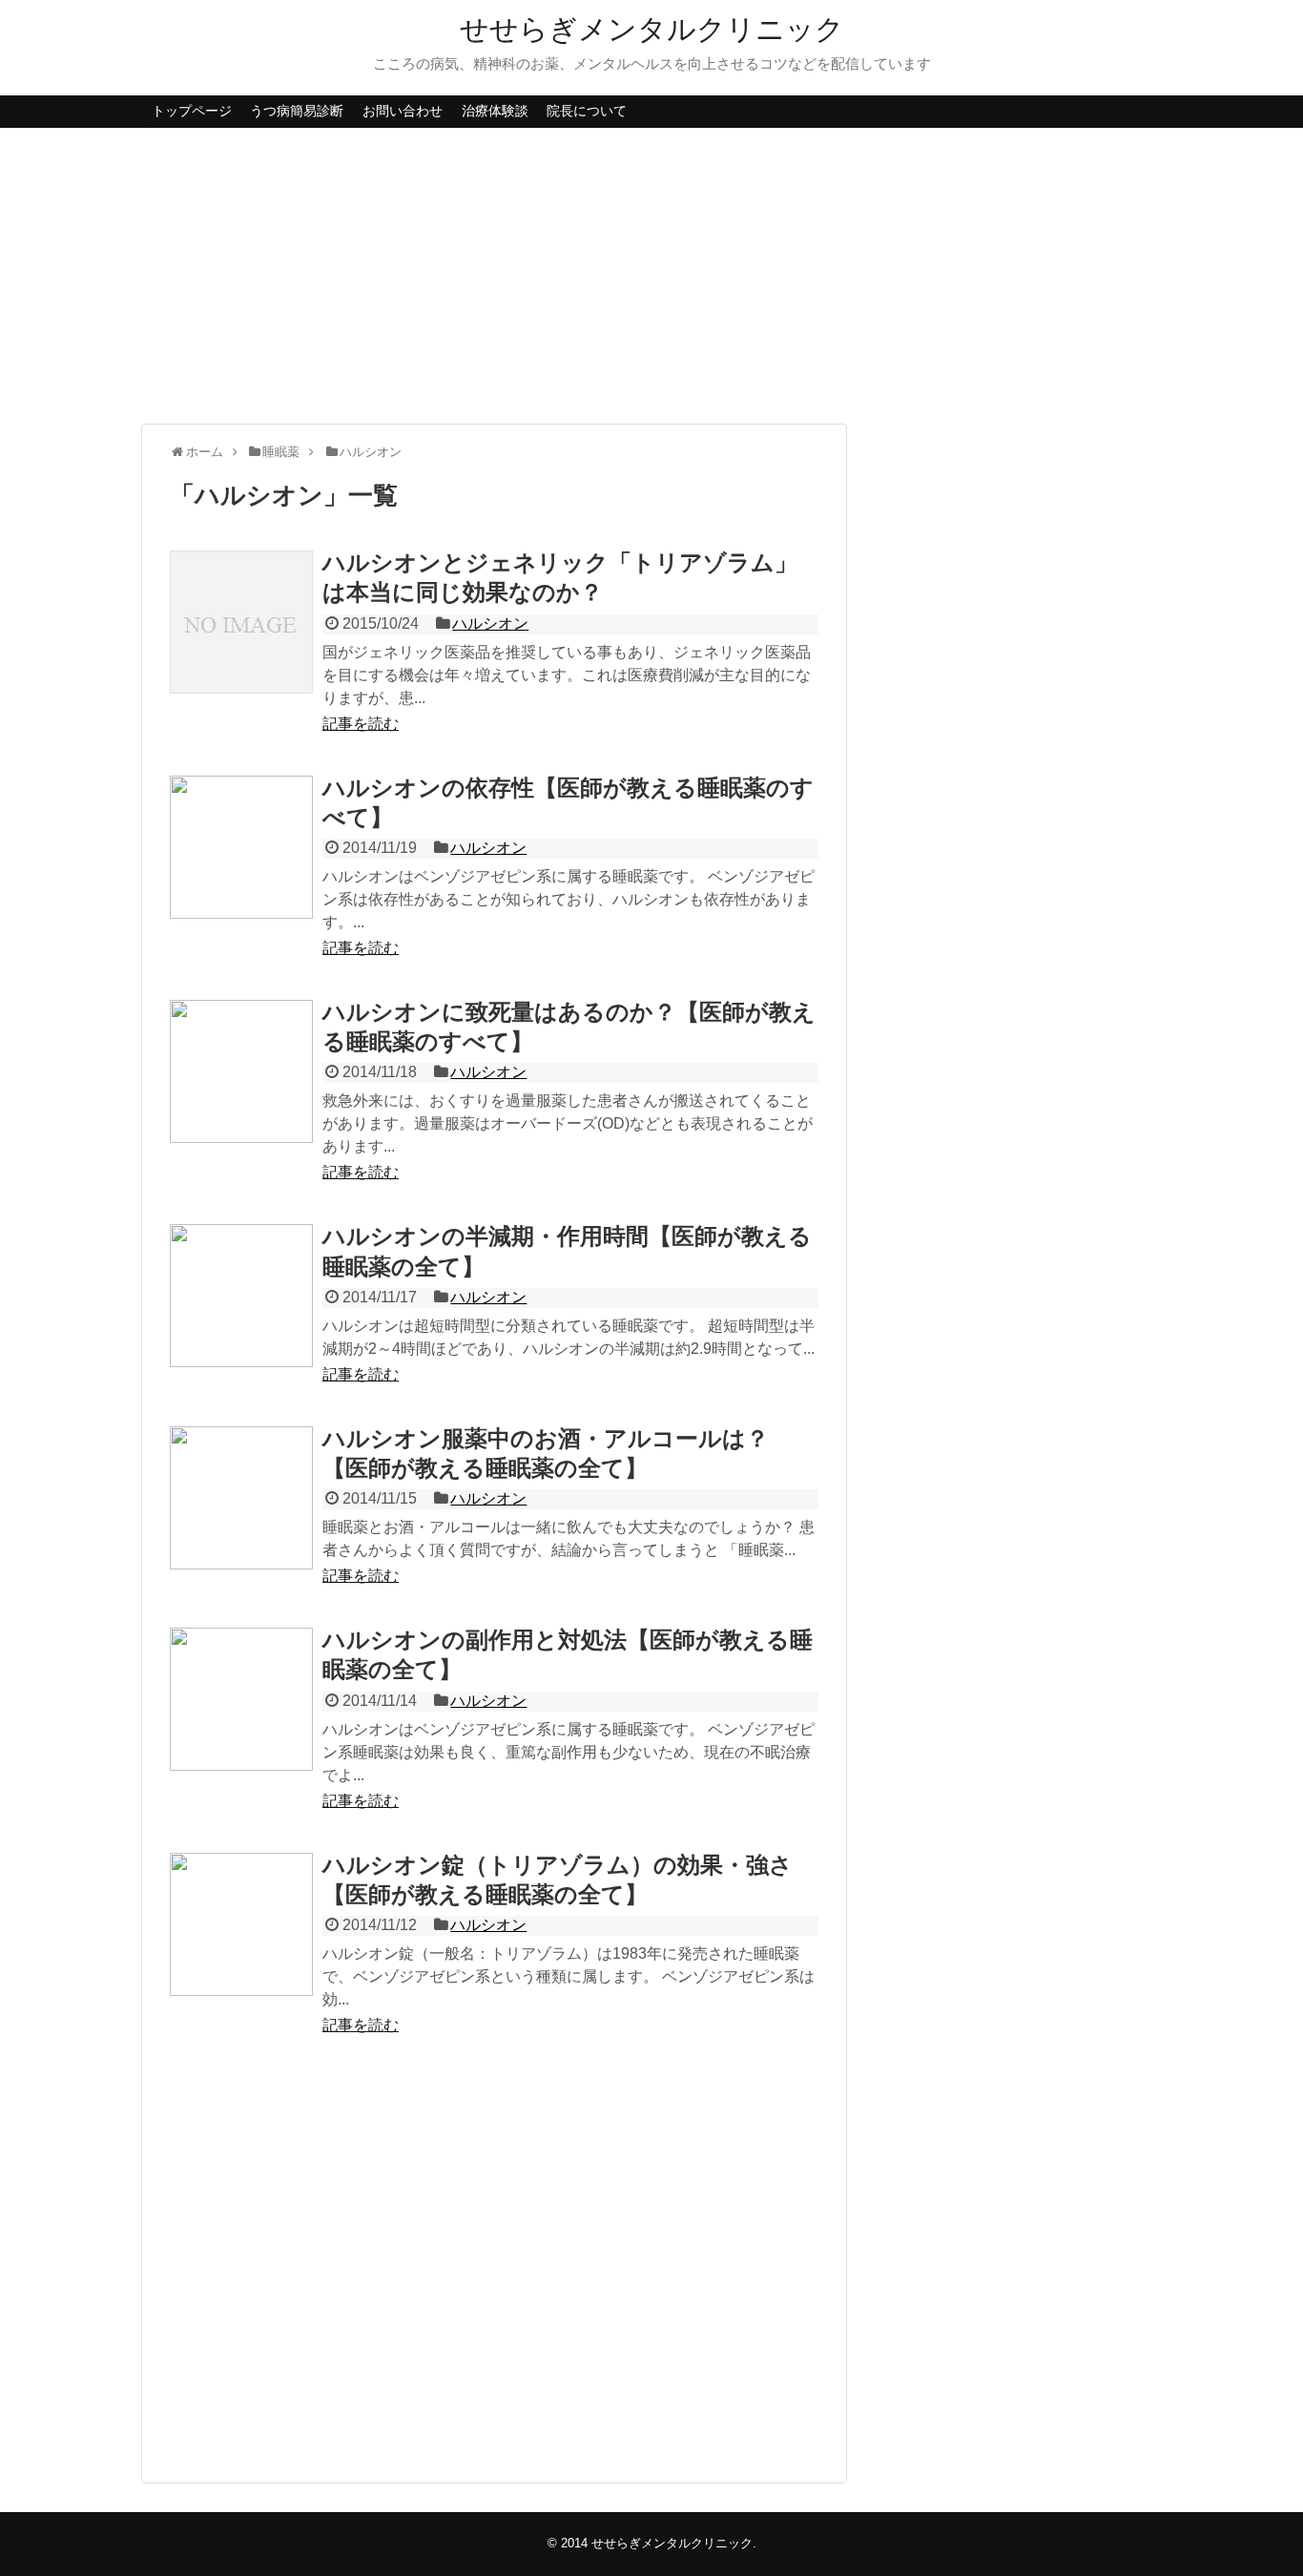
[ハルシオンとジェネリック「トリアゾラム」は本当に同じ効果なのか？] (241, 622)
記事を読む (361, 724)
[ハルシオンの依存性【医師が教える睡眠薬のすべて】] (241, 847)
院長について (587, 111)
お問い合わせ (403, 111)
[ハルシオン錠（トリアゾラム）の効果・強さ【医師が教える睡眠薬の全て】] (241, 1924)
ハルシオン (490, 623)
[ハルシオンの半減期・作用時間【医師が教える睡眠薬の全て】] (241, 1296)
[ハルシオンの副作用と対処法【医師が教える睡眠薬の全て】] (241, 1699)
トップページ (192, 111)
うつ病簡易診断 (297, 111)
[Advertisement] (651, 276)
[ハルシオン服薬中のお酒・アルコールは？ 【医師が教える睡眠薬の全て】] (241, 1498)
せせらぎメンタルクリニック (652, 29)
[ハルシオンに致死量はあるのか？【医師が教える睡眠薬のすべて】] (241, 1071)
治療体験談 (495, 111)
